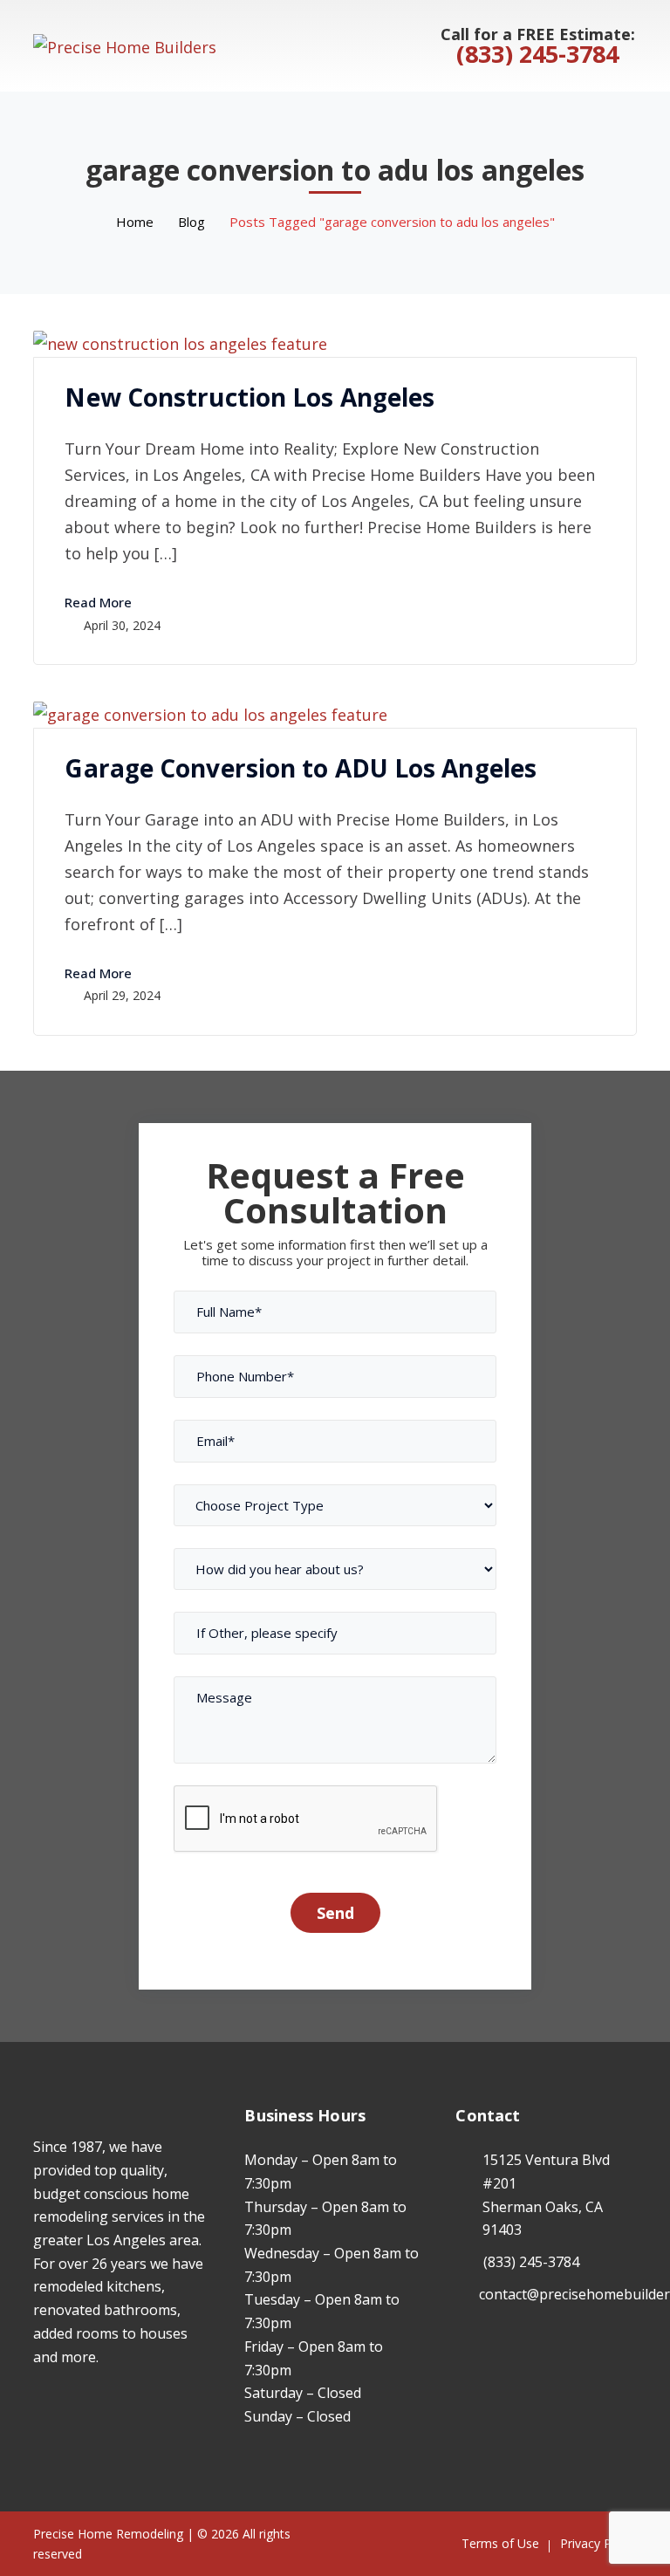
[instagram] (64, 2408)
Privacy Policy (598, 2543)
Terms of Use (500, 2543)
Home (135, 222)
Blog (191, 222)
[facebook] (38, 2408)
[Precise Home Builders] (125, 45)
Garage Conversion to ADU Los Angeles (301, 768)
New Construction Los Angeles (250, 397)
